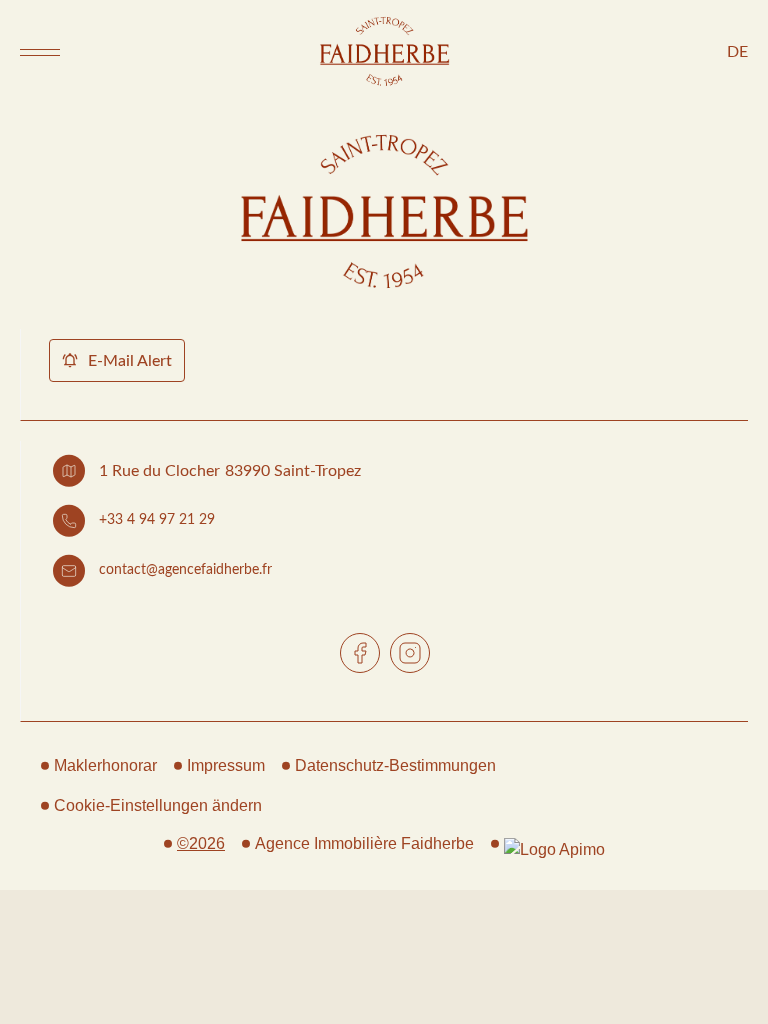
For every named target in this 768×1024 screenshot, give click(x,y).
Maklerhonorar (105, 765)
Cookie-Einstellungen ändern (158, 805)
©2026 (201, 843)
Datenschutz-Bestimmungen (395, 765)
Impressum (226, 765)
